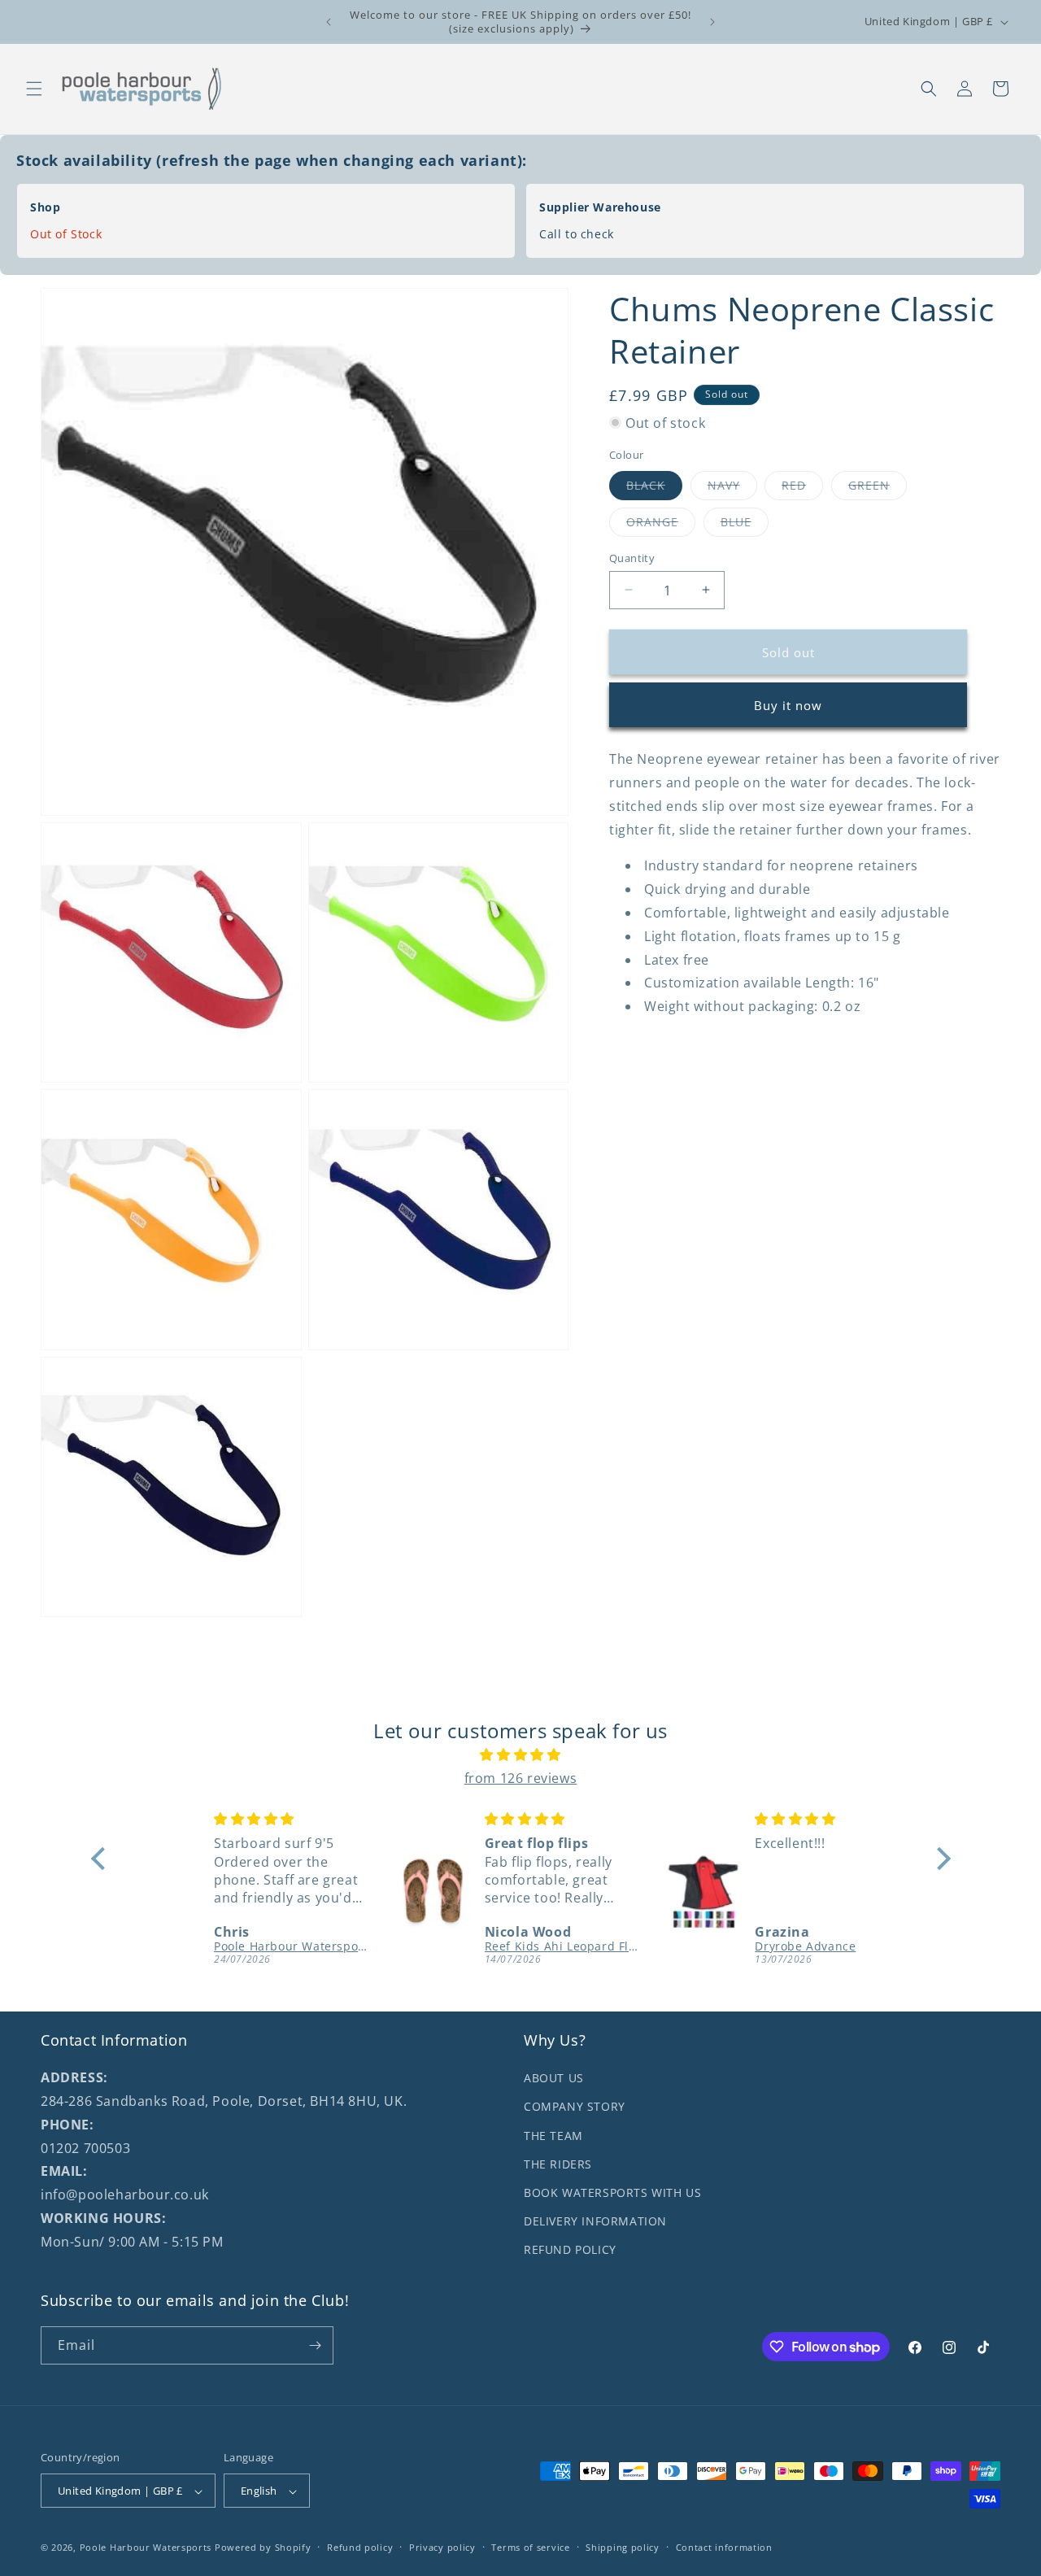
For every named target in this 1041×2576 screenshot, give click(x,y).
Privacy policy (442, 2547)
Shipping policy (623, 2547)
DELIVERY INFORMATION (595, 2221)
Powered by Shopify (263, 2548)
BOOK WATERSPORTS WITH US (612, 2192)
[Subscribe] (315, 2345)
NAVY (732, 488)
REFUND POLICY (570, 2249)
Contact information (724, 2547)
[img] (521, 1755)
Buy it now (788, 704)
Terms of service (530, 2547)
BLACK (654, 488)
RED (802, 488)
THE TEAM (553, 2136)
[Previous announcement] (329, 22)
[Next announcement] (712, 22)
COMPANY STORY (575, 2107)
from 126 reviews (521, 1778)
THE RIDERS (558, 2164)
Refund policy (360, 2547)
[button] (34, 89)
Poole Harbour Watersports (146, 2548)
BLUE (745, 524)
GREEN (878, 488)
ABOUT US (554, 2078)
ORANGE (661, 524)
